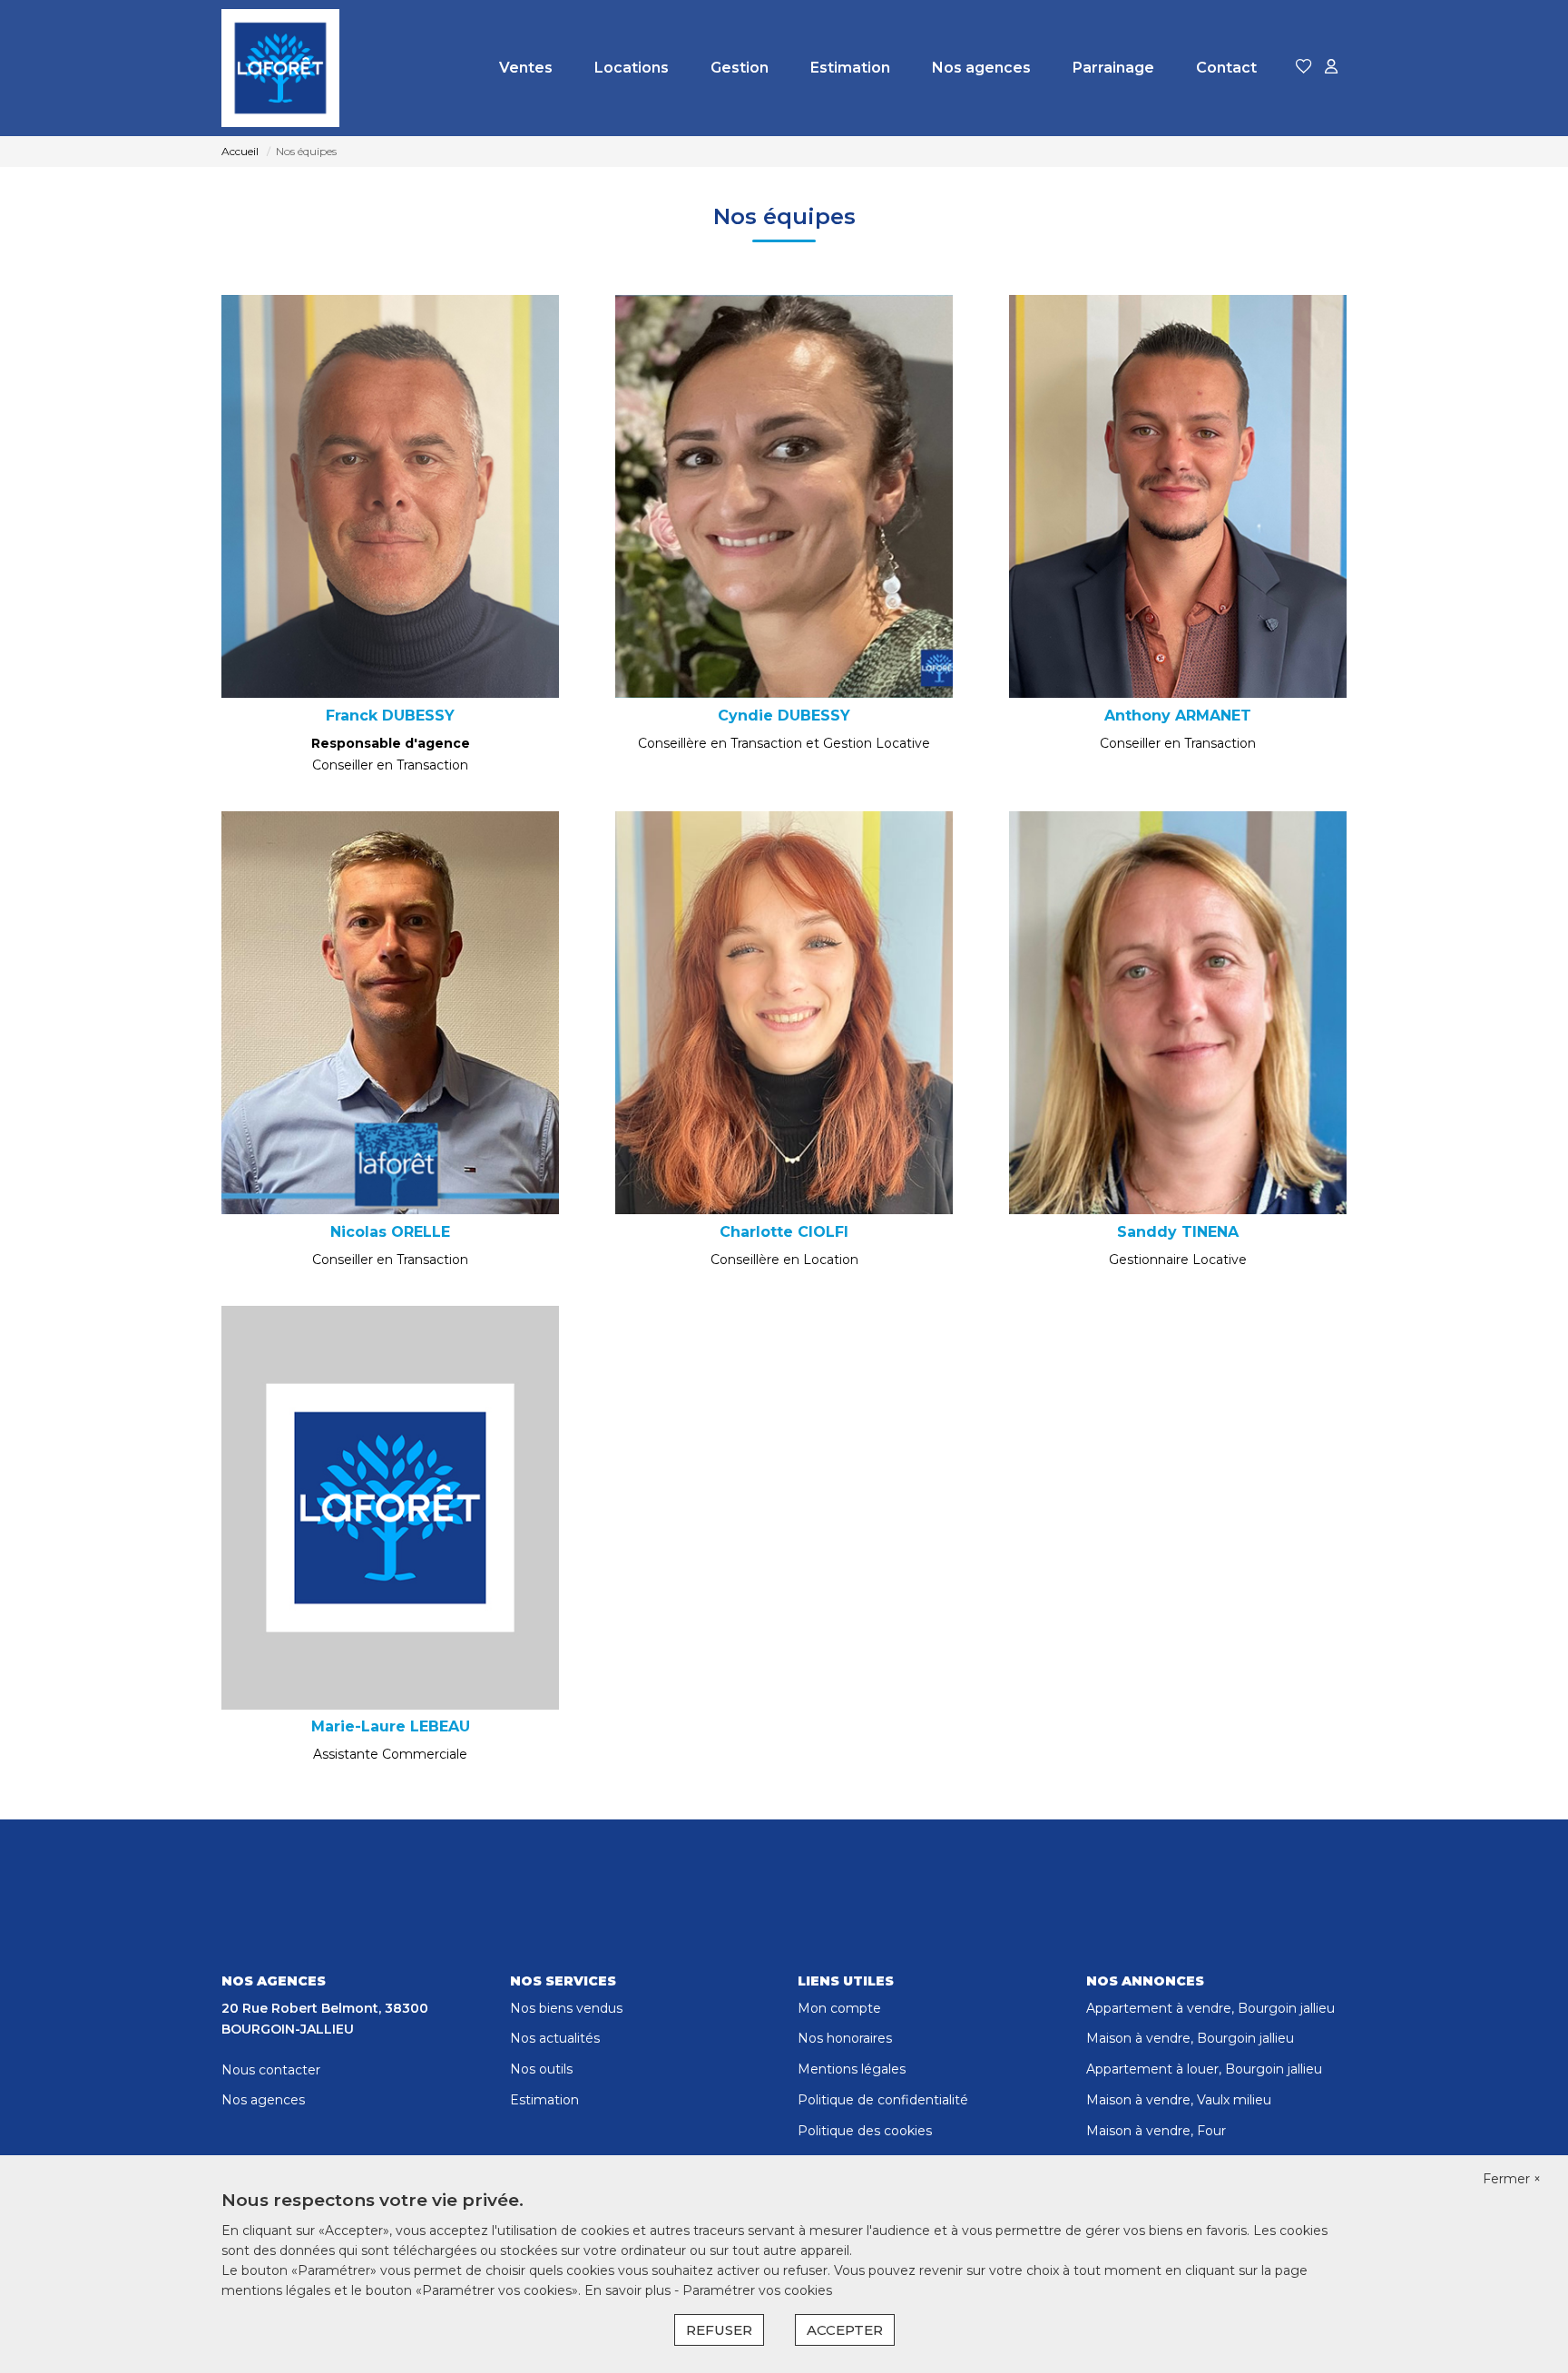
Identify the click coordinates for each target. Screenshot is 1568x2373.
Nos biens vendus (566, 2008)
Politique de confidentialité (883, 2100)
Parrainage (1113, 68)
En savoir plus (629, 2290)
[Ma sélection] (1304, 68)
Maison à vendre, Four (1156, 2131)
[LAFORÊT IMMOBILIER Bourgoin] (280, 68)
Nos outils (541, 2069)
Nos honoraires (845, 2038)
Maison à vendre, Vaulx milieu (1179, 2100)
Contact (1226, 68)
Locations (632, 68)
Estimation (850, 68)
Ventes (526, 68)
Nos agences (981, 68)
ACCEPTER (845, 2330)
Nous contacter (271, 2070)
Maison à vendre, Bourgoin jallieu (1190, 2038)
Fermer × (1512, 2179)
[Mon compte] (1331, 68)
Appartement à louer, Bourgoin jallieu (1204, 2069)
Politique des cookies (865, 2131)
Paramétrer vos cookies (757, 2290)
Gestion (740, 68)
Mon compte (839, 2008)
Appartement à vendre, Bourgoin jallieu (1210, 2008)
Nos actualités (555, 2038)
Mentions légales (852, 2069)
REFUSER (719, 2330)
